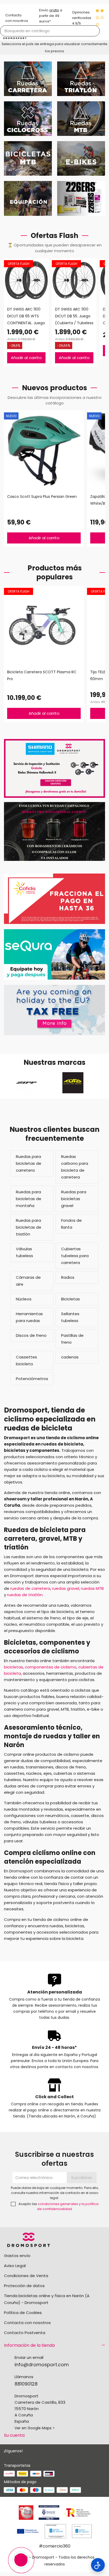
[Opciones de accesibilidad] (98, 2565)
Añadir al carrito (26, 358)
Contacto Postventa (25, 2333)
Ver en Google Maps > (35, 2428)
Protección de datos (24, 2286)
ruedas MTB (92, 1588)
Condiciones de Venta (26, 2276)
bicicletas (13, 1667)
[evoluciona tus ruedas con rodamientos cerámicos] (54, 831)
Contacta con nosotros (27, 2323)
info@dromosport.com (42, 2365)
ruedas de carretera (30, 1588)
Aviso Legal (15, 2266)
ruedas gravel (66, 1588)
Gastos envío (17, 2256)
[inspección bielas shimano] (54, 768)
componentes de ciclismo (51, 1667)
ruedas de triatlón (25, 1595)
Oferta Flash (19, 264)
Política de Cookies (23, 2313)
